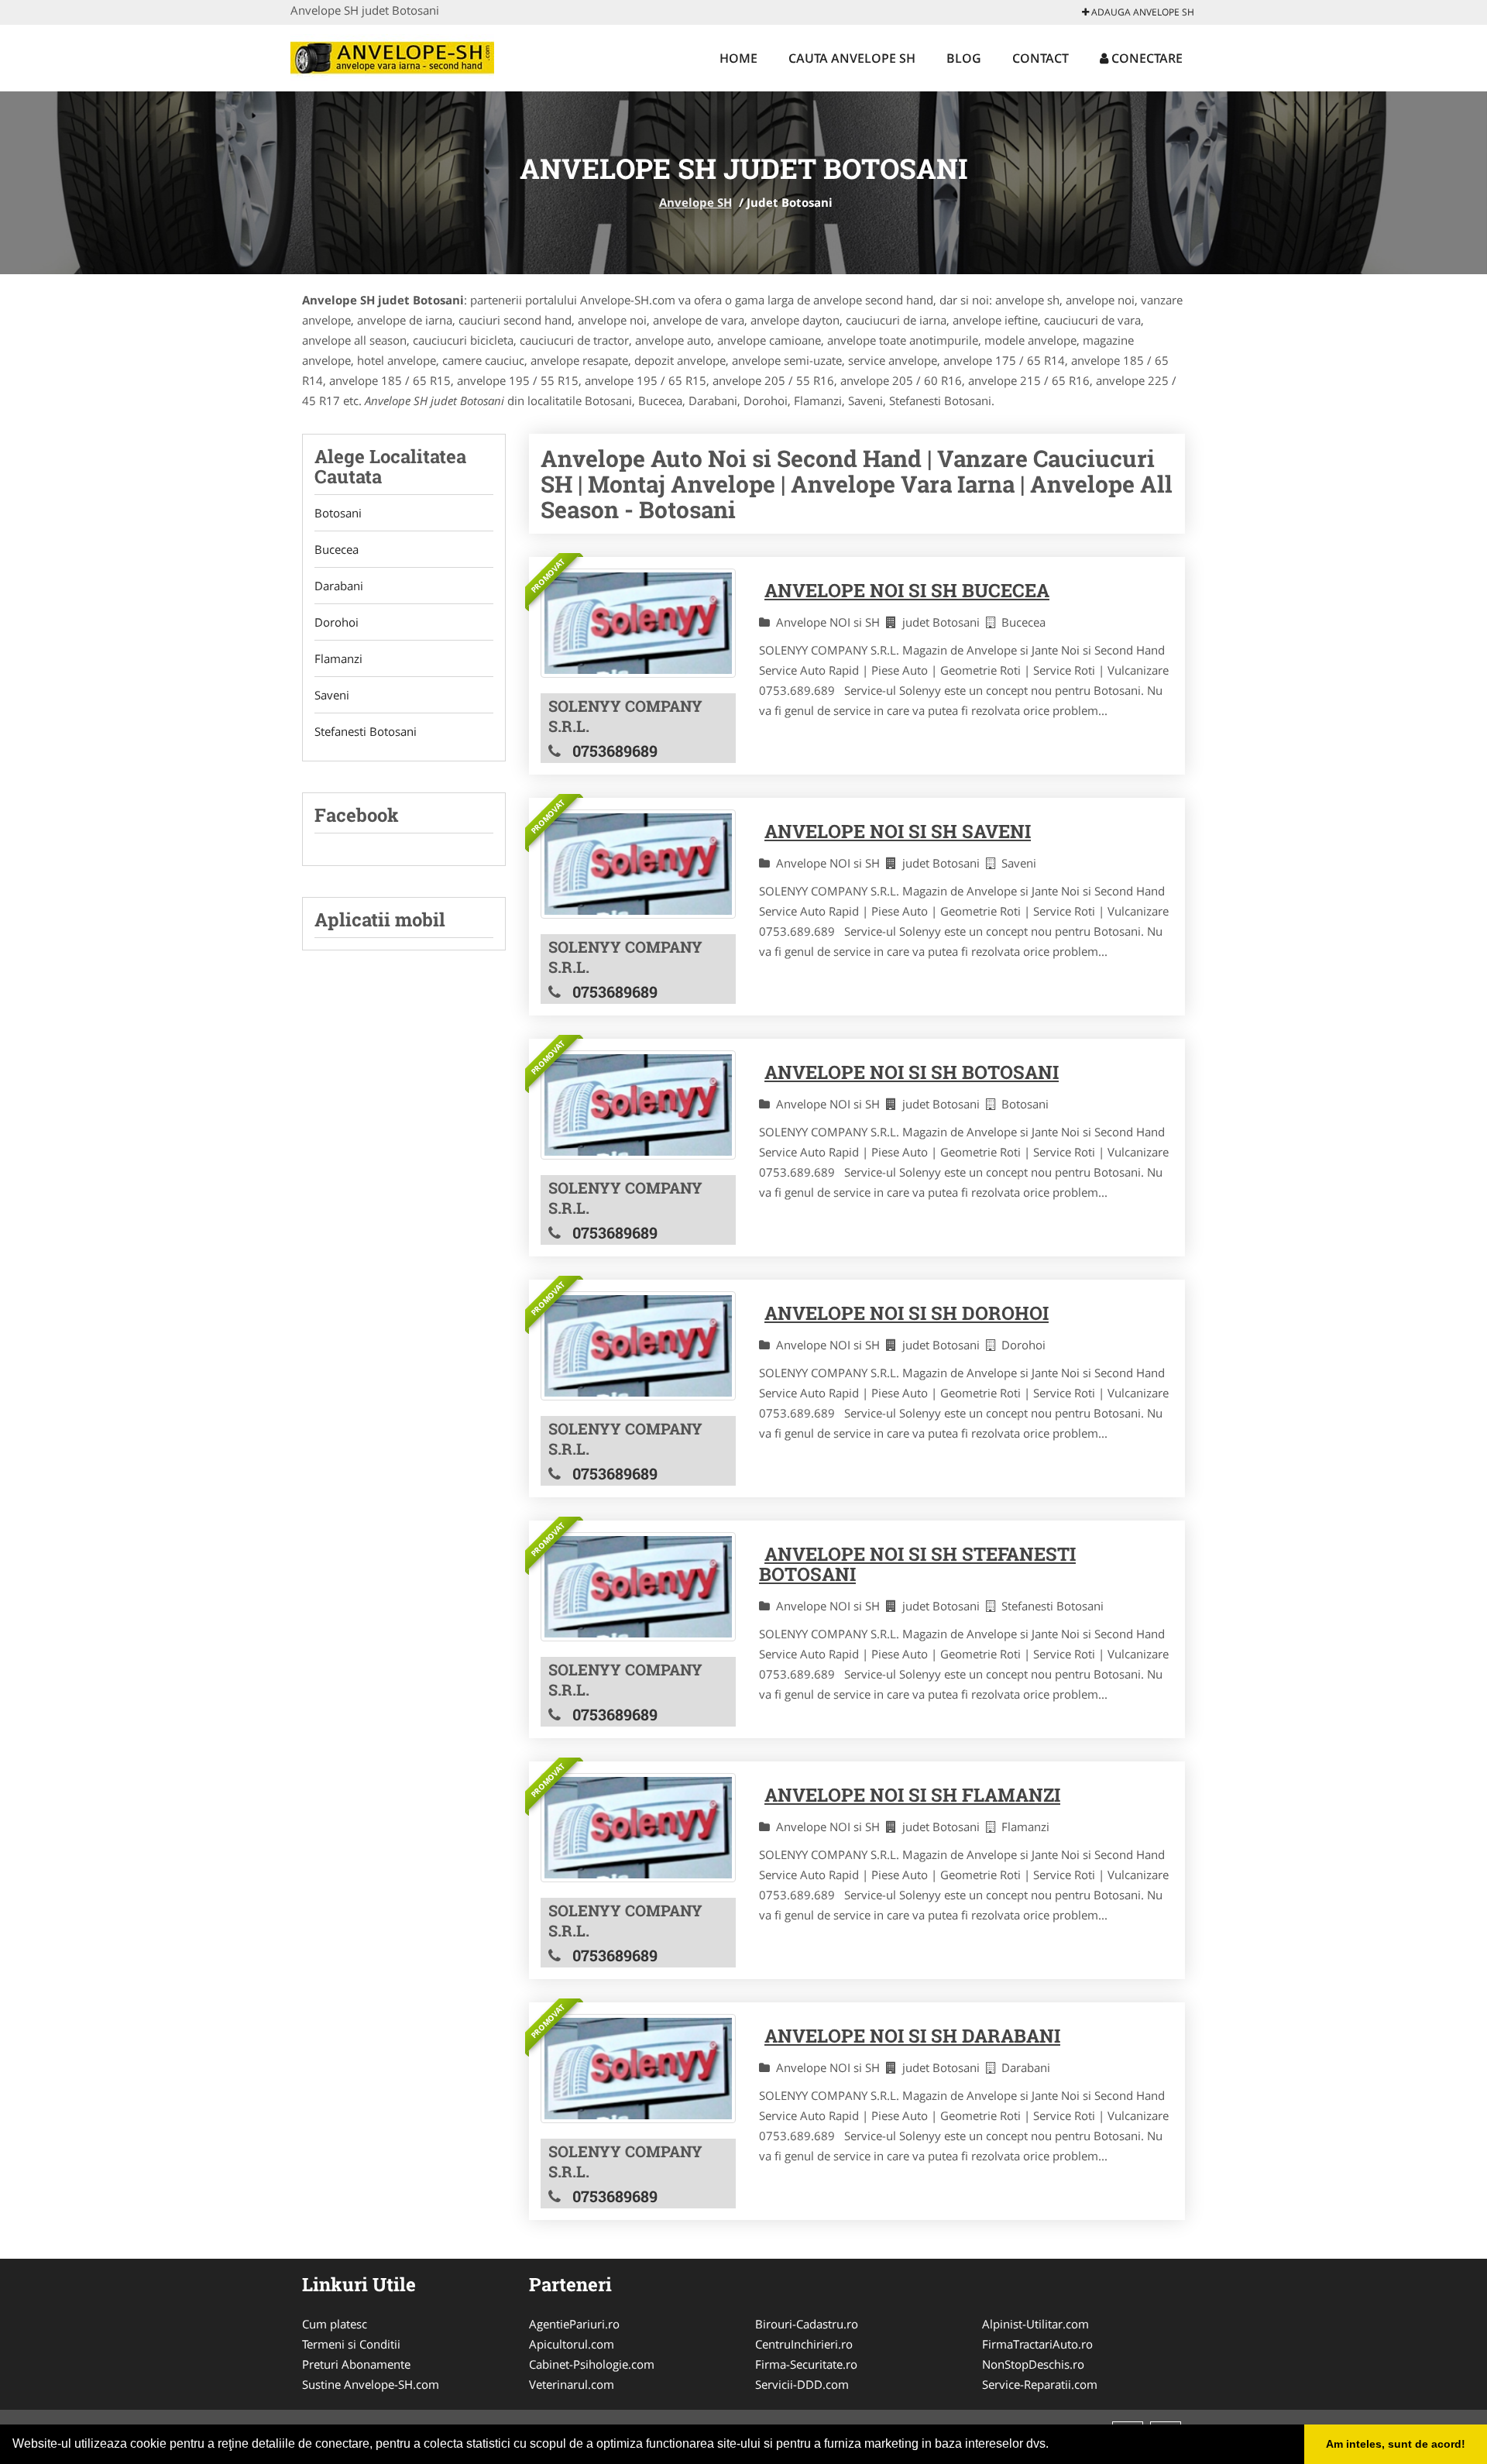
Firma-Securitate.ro (806, 2364)
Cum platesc (335, 2324)
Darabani (339, 586)
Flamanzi (338, 658)
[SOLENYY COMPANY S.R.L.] (638, 623)
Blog (964, 58)
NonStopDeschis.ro (1033, 2364)
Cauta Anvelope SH (852, 58)
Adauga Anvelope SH (1142, 12)
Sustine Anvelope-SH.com (371, 2384)
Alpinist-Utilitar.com (1035, 2324)
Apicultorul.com (572, 2344)
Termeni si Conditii (351, 2344)
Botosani (338, 513)
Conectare (1145, 58)
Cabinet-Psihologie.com (592, 2364)
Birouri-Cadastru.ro (807, 2324)
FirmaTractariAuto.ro (1037, 2344)
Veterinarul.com (572, 2384)
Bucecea (337, 549)
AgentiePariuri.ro (574, 2324)
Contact (1041, 58)
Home (738, 58)
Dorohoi (337, 622)
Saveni (332, 695)
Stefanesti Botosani (366, 731)
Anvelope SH (695, 202)
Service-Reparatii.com (1040, 2384)
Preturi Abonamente (356, 2364)
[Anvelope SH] (392, 56)
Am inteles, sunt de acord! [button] (1396, 2444)
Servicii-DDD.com (802, 2384)
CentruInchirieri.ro (804, 2344)
